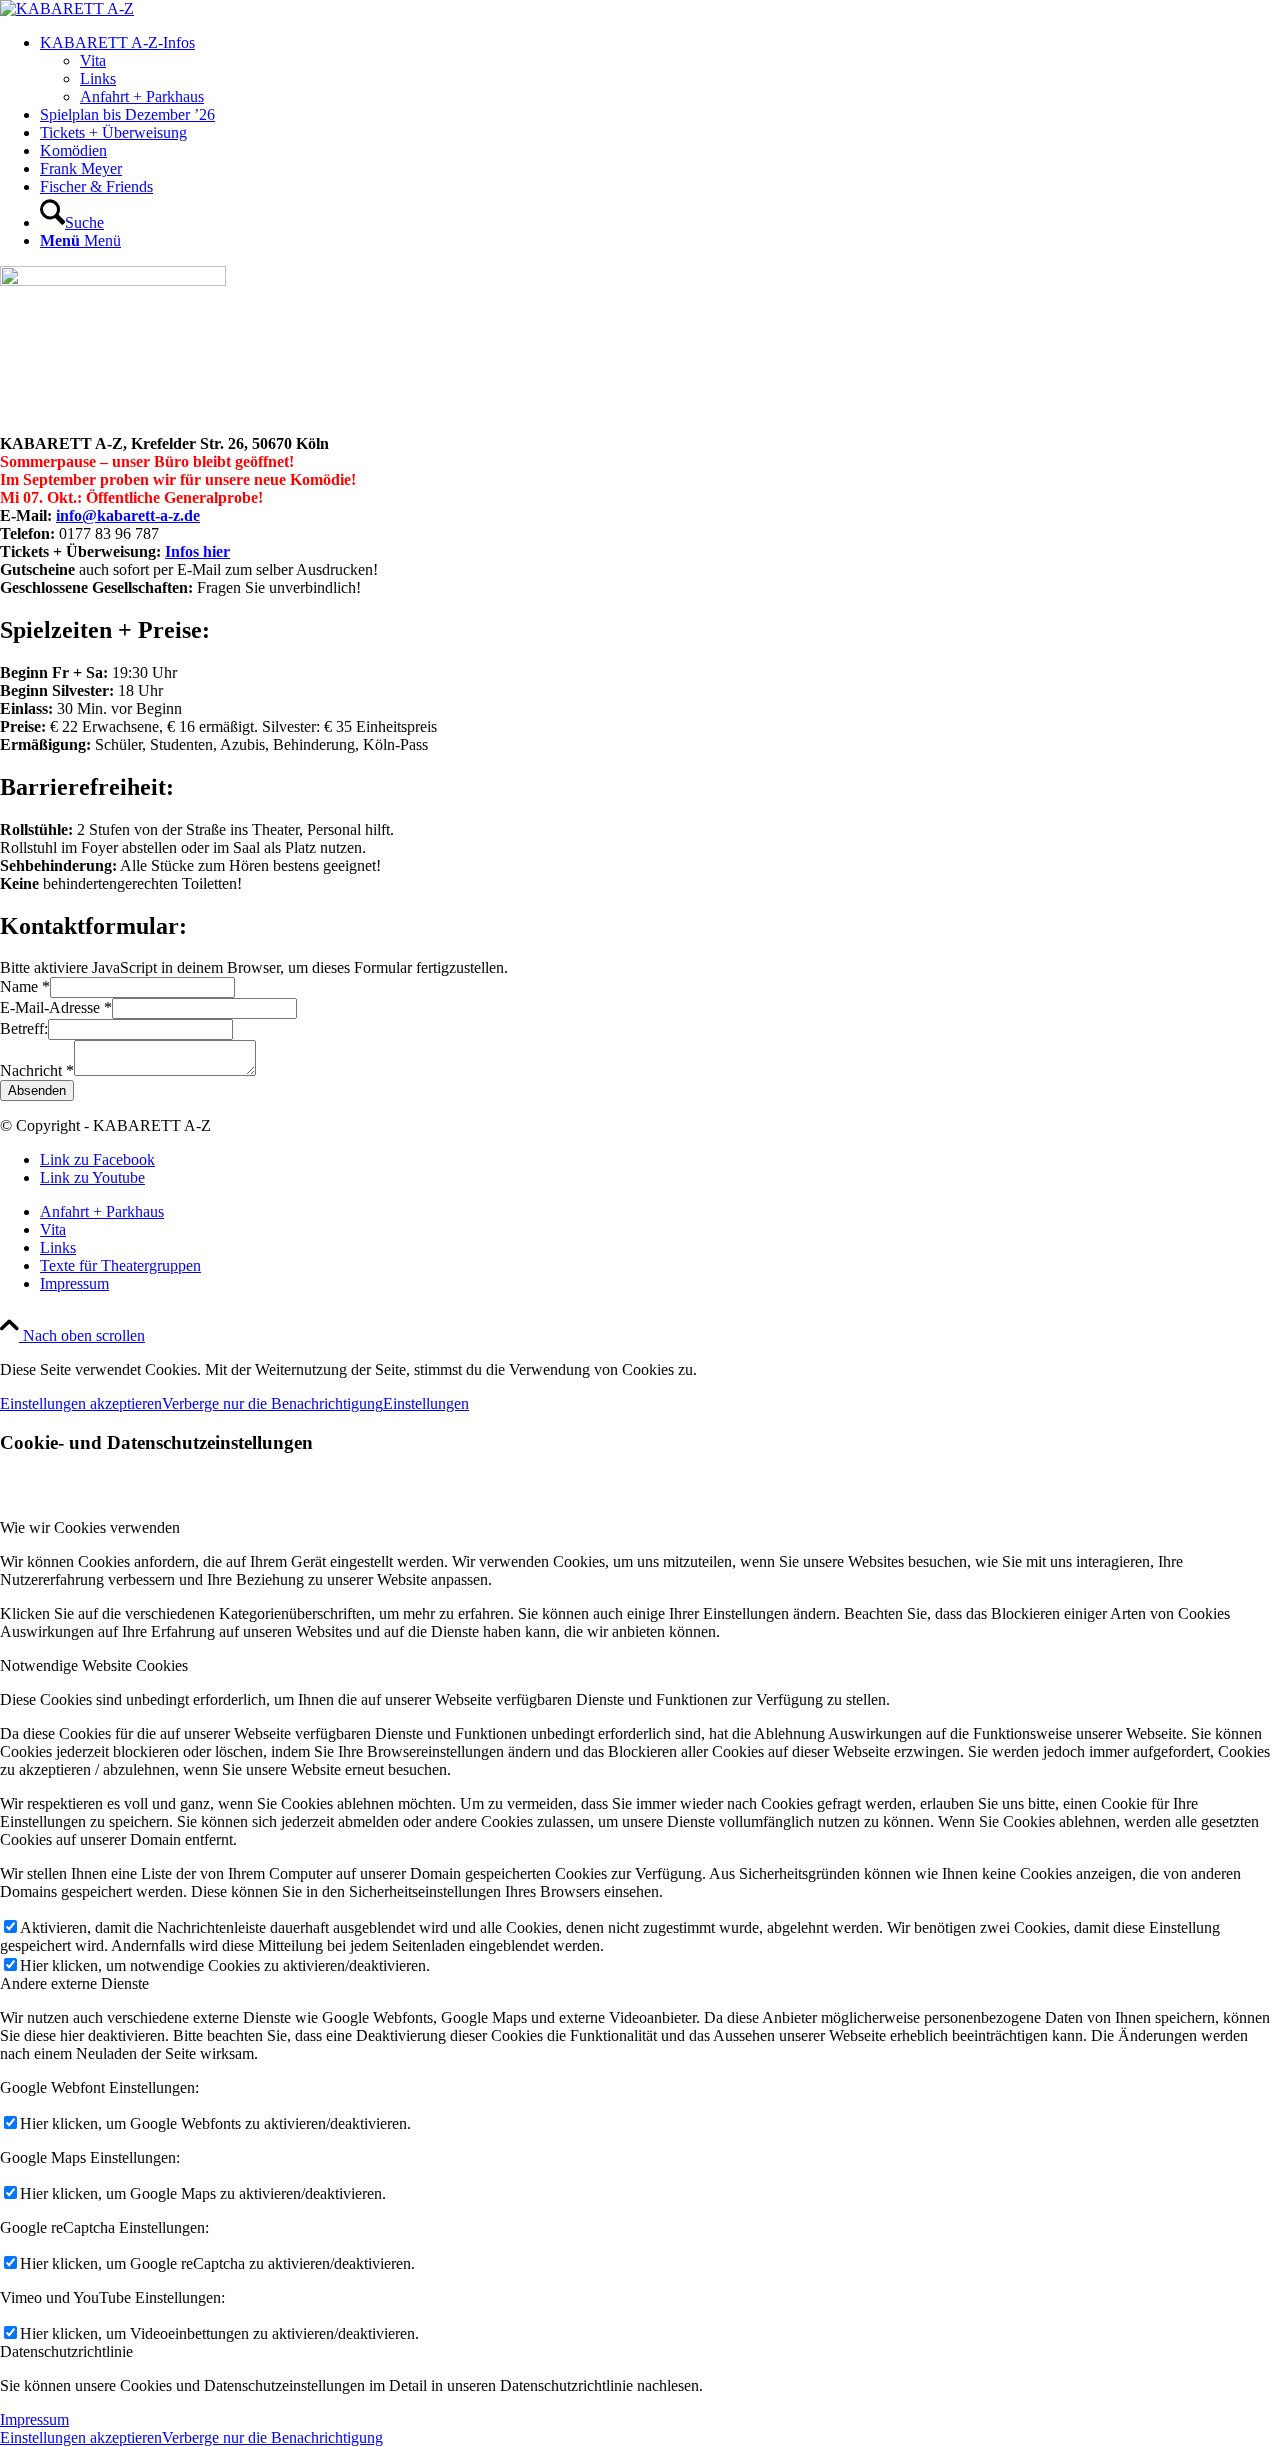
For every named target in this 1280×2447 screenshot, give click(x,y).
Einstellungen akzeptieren (81, 1403)
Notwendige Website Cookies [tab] (94, 1665)
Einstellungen (426, 1403)
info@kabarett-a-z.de (128, 515)
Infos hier (197, 551)
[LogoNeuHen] (67, 8)
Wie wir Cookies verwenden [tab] (90, 1527)
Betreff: (24, 1028)
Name (25, 986)
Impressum (34, 2419)
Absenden (37, 1090)
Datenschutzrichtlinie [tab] (66, 2351)
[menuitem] (660, 70)
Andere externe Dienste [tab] (74, 1983)
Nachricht (37, 1070)
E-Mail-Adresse (56, 1007)
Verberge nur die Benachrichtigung (272, 1403)
